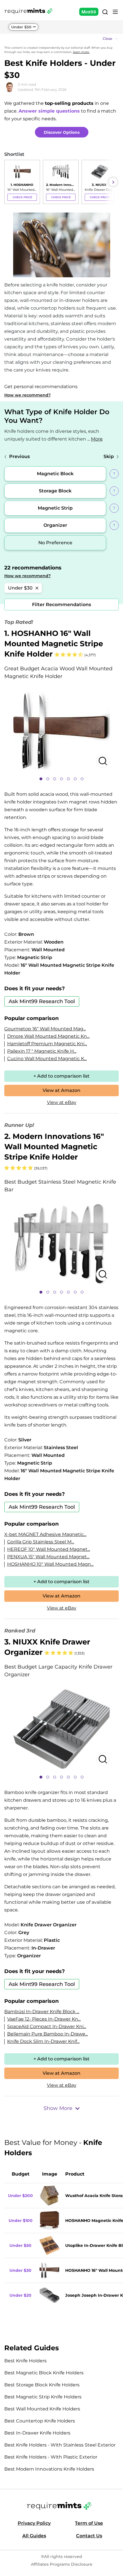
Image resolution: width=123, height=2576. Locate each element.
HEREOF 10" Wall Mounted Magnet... (49, 1549)
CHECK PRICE (22, 197)
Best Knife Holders (25, 2361)
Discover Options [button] (62, 132)
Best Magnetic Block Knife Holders (44, 2373)
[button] (61, 39)
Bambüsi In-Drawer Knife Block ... (42, 2012)
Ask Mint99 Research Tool (42, 1001)
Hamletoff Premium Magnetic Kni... (47, 1044)
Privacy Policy (34, 2523)
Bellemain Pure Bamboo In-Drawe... (47, 2034)
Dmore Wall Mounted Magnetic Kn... (48, 1036)
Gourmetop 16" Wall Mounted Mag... (45, 1029)
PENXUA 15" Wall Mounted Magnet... (48, 1557)
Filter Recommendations (61, 605)
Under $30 (21, 27)
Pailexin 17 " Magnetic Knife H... (42, 1051)
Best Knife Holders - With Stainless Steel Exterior (60, 2445)
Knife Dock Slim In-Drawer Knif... (43, 2041)
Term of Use (89, 2523)
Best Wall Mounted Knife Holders (42, 2409)
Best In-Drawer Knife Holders (37, 2433)
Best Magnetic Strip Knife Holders (43, 2397)
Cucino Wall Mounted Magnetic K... (47, 1059)
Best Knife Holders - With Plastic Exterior (51, 2457)
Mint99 (89, 12)
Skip (109, 456)
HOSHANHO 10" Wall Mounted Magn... (50, 1564)
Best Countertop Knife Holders (40, 2421)
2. (54, 1147)
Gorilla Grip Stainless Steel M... (41, 1542)
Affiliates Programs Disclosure (62, 2564)
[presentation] (10, 182)
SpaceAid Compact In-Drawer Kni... (47, 2026)
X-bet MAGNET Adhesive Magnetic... (45, 1534)
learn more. (81, 52)
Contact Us (89, 2536)
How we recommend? (27, 395)
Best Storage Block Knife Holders (42, 2385)
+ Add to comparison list (61, 1076)
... (95, 439)
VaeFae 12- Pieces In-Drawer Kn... (44, 2019)
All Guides (34, 2536)
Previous (19, 456)
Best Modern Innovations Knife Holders (49, 2469)
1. (54, 644)
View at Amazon (61, 1090)
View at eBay (62, 1102)
